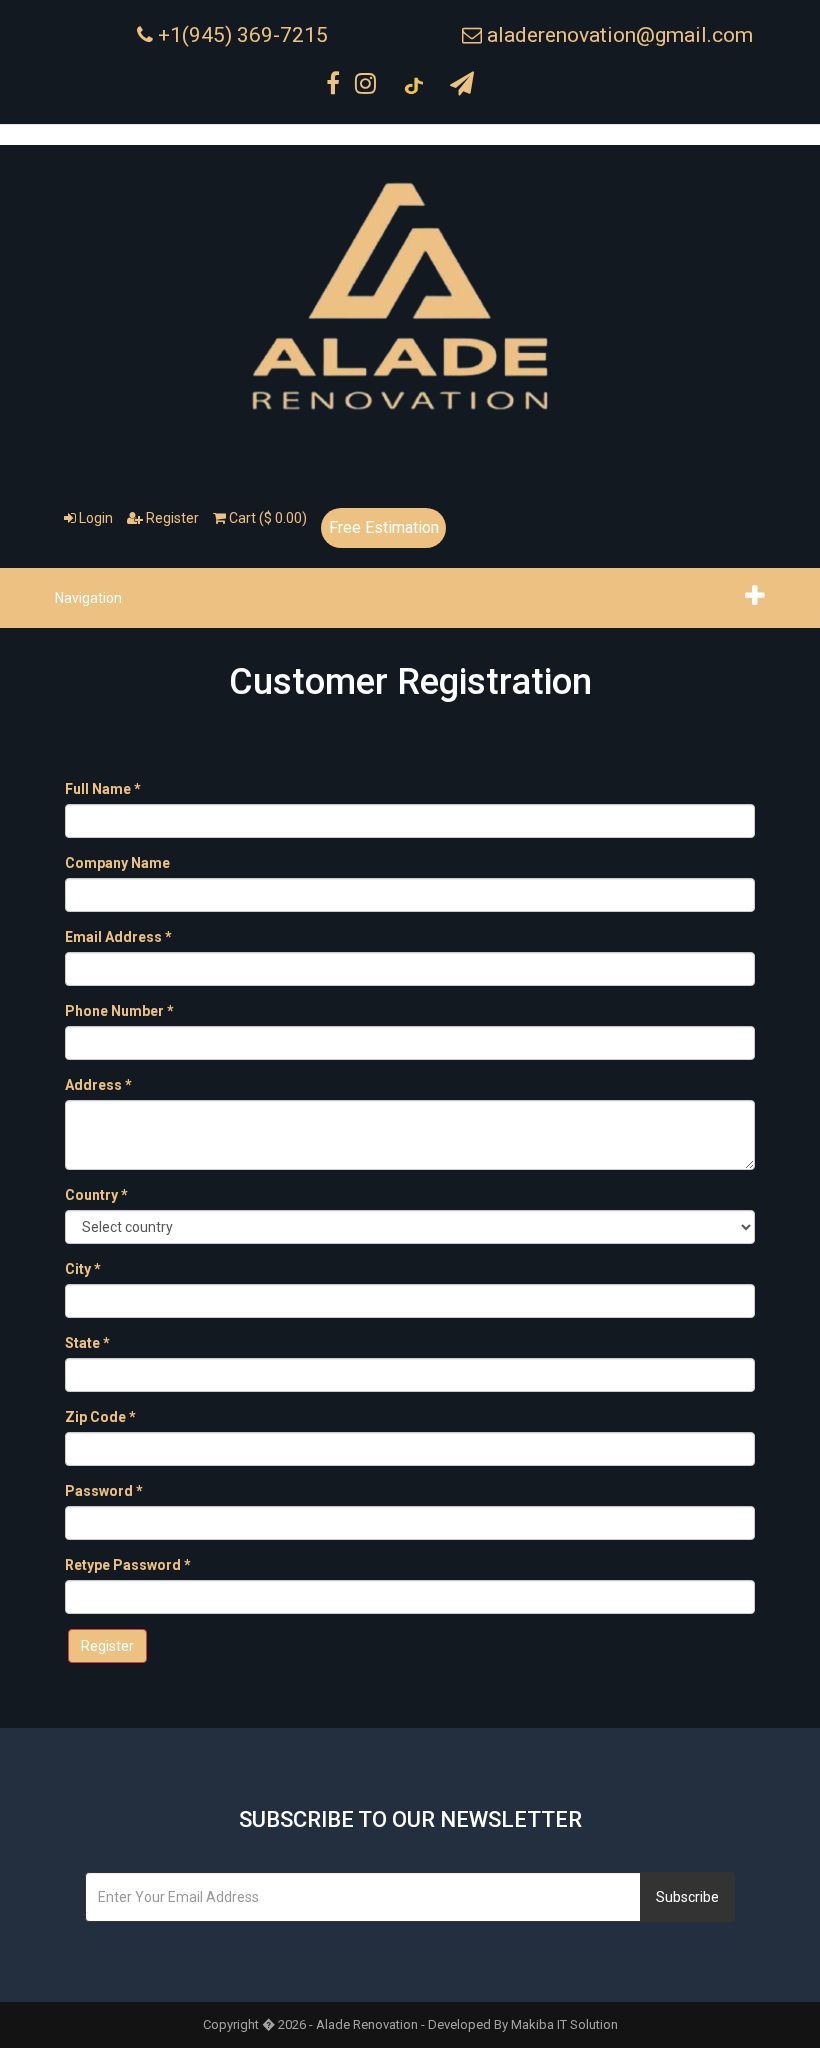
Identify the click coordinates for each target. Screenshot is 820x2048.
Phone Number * (119, 1011)
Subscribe (687, 1897)
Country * (96, 1195)
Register (171, 518)
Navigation (88, 598)
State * (87, 1343)
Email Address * (118, 937)
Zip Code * (100, 1417)
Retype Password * (128, 1565)
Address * (98, 1085)
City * (83, 1269)
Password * (104, 1491)
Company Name (117, 863)
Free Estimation (384, 527)
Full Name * (103, 789)
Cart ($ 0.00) (266, 518)
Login (94, 518)
